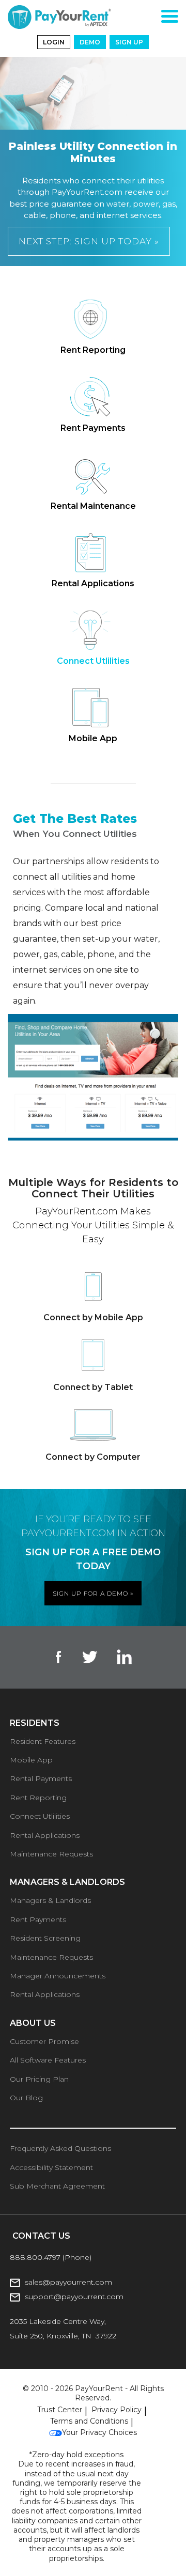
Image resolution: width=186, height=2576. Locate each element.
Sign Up (129, 42)
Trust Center (60, 2410)
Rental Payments (41, 1778)
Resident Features (43, 1741)
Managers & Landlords (50, 1900)
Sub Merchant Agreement (57, 2186)
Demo (90, 42)
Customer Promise (44, 2041)
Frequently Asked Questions (60, 2148)
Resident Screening (45, 1938)
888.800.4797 (36, 2257)
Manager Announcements (58, 1976)
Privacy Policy (117, 2410)
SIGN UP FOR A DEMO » (93, 1593)
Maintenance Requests (51, 1854)
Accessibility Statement (51, 2167)
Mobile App (31, 1760)
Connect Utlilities (40, 1816)
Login (54, 42)
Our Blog (26, 2098)
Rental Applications (45, 1835)
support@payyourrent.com (74, 2297)
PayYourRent (99, 2388)
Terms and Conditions (89, 2421)
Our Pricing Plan (39, 2079)
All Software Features (48, 2060)
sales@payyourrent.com (68, 2282)
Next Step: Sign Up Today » (89, 241)
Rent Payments (38, 1919)
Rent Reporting (38, 1798)
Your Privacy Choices (99, 2432)
